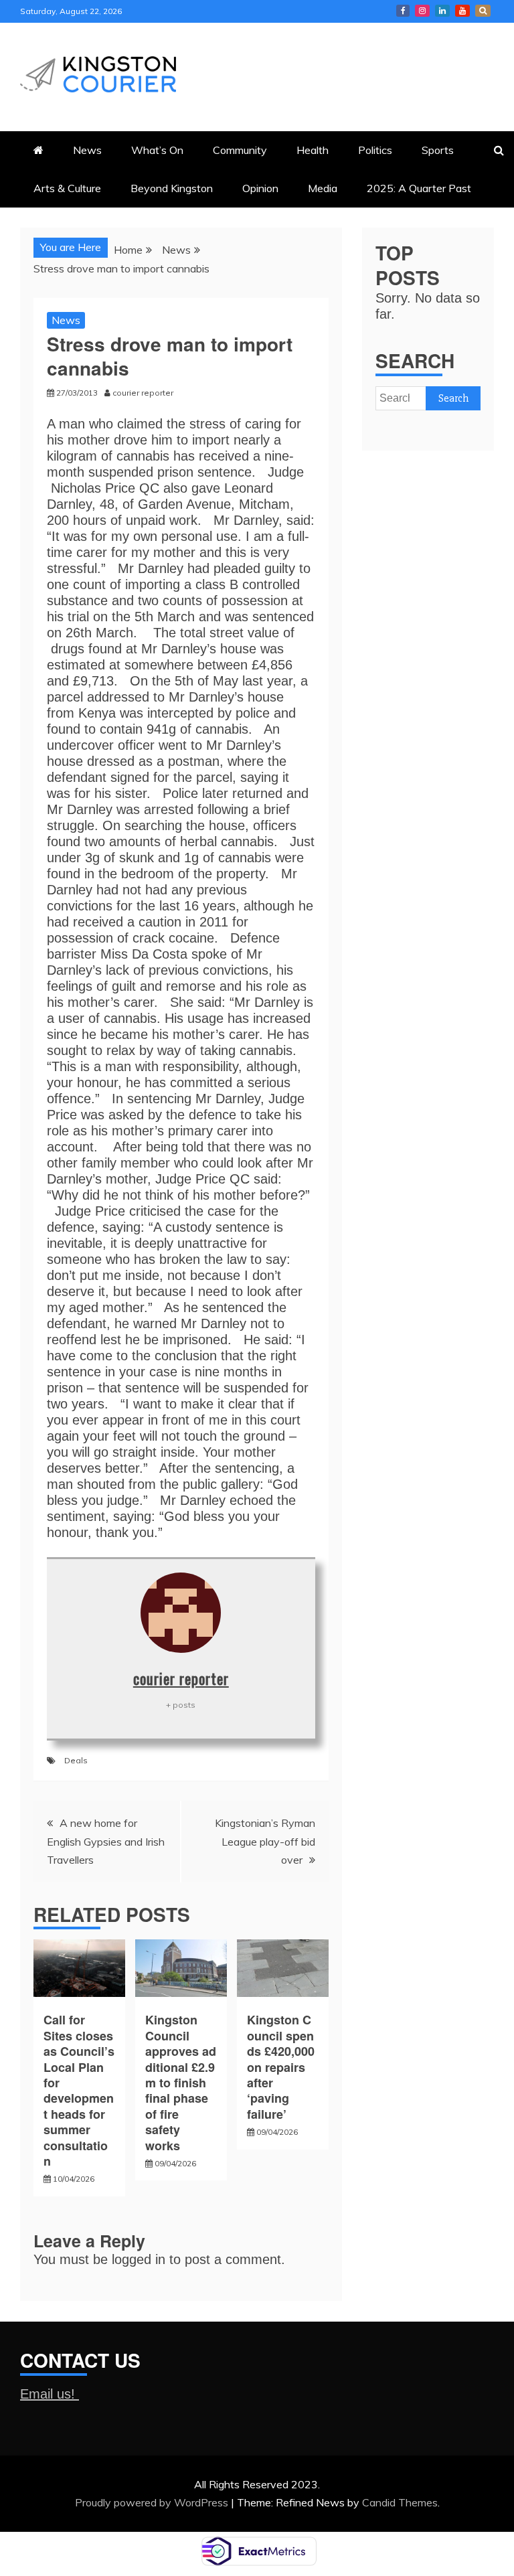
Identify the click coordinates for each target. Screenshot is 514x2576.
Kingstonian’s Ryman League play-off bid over (265, 1841)
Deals (76, 1760)
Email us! (50, 2394)
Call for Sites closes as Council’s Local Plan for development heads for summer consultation (79, 2090)
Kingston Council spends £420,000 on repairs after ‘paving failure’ (282, 2067)
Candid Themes (400, 2502)
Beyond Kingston (172, 188)
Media (323, 188)
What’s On (157, 150)
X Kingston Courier (483, 11)
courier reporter (181, 1678)
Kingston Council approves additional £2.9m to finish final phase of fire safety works (181, 2082)
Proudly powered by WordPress (153, 2502)
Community (240, 150)
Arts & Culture (67, 188)
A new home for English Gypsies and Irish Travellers (106, 1841)
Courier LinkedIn (442, 11)
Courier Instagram (422, 11)
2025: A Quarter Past (419, 188)
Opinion (260, 188)
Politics (375, 150)
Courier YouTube (462, 11)
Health (313, 150)
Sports (438, 150)
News (87, 150)
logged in (139, 2259)
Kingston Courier (403, 11)
